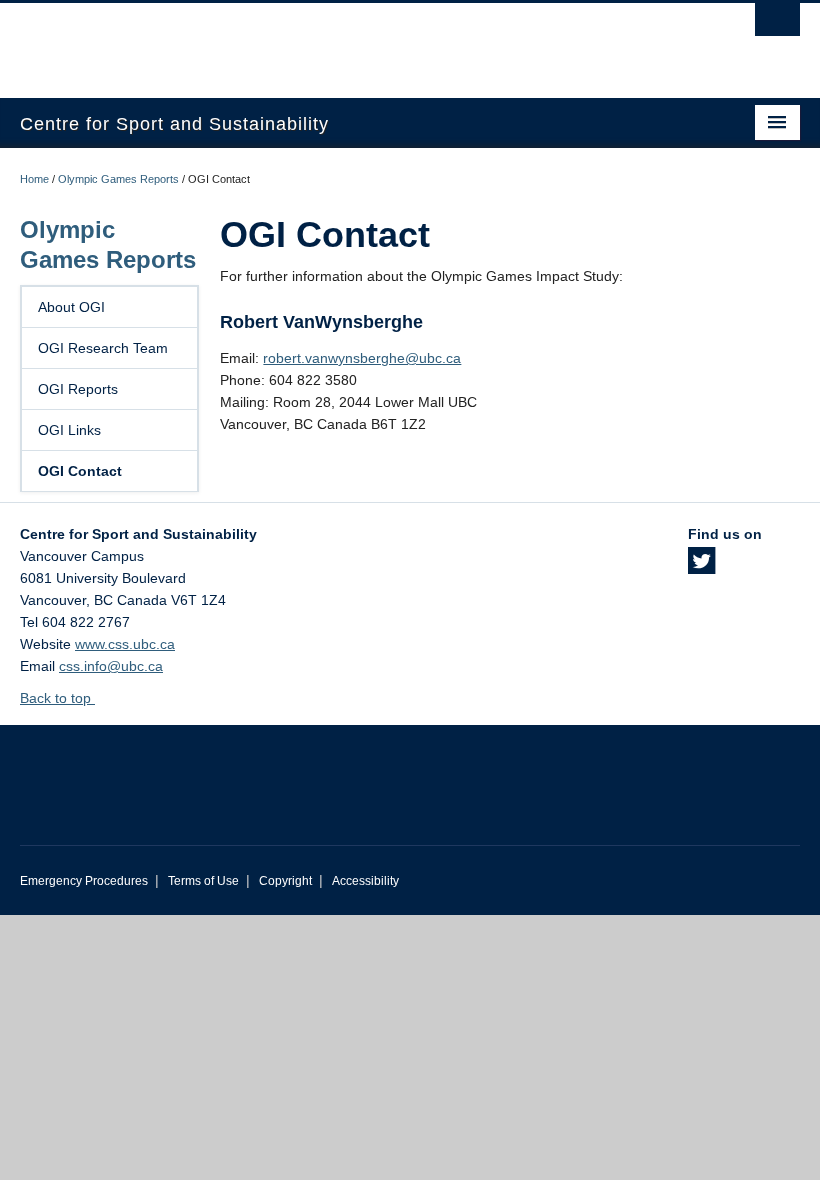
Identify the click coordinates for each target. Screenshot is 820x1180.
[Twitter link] (701, 567)
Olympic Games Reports (118, 179)
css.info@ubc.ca (111, 666)
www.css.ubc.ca (125, 644)
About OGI (71, 307)
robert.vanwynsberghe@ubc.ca (362, 358)
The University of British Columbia (351, 41)
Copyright (285, 881)
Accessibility (365, 881)
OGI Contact (80, 471)
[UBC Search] (777, 25)
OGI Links (69, 430)
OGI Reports (78, 389)
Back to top (57, 698)
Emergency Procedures (84, 881)
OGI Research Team (103, 348)
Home (34, 179)
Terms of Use (203, 881)
